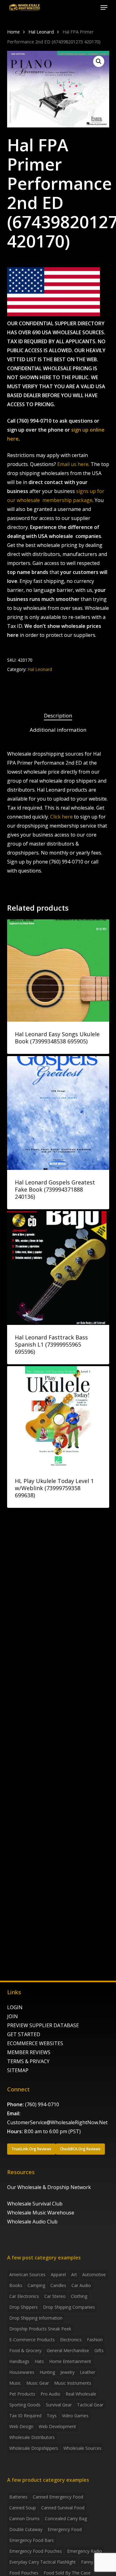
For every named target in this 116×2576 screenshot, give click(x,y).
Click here (61, 817)
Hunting (47, 2372)
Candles (58, 2285)
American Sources (27, 2274)
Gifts (99, 2350)
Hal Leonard (41, 32)
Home (13, 32)
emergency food (65, 2529)
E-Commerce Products (32, 2340)
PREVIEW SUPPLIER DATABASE (43, 2025)
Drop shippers (24, 2307)
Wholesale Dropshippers (34, 2448)
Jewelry (67, 2372)
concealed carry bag (66, 2518)
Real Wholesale (81, 2394)
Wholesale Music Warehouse (41, 2213)
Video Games (75, 2416)
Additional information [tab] (58, 730)
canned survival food (63, 2508)
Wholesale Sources (82, 2448)
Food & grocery (25, 2350)
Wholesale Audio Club (32, 2222)
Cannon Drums (24, 2518)
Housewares (22, 2372)
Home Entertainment (70, 2361)
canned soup (23, 2508)
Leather (88, 2372)
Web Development (57, 2426)
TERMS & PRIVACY (28, 2061)
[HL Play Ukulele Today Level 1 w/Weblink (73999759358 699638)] (58, 1417)
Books (16, 2285)
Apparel (58, 2274)
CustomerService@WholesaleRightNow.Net (57, 2122)
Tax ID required (25, 2416)
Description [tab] (58, 715)
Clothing (79, 2296)
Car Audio (81, 2285)
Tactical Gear (90, 2405)
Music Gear (38, 2383)
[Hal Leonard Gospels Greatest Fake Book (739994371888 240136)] (58, 1113)
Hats (39, 2361)
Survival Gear (59, 2405)
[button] (104, 7)
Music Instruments (73, 2383)
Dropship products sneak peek (40, 2329)
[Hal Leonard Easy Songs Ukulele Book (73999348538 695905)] (58, 970)
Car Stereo (55, 2296)
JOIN (13, 2016)
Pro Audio (50, 2394)
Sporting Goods (25, 2405)
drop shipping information (36, 2318)
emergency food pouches (36, 2551)
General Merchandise (68, 2350)
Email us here (73, 464)
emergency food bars (32, 2540)
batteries (18, 2497)
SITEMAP (18, 2070)
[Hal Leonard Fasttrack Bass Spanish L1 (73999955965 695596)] (58, 1268)
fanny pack (92, 2562)
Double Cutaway (26, 2529)
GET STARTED (24, 2034)
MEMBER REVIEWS (29, 2052)
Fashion (95, 2340)
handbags (19, 2361)
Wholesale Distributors (32, 2437)
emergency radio (85, 2551)
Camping (36, 2285)
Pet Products (22, 2394)
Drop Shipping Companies (69, 2307)
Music (15, 2383)
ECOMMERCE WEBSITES (35, 2043)
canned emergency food (58, 2497)
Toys (52, 2416)
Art (74, 2274)
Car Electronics (24, 2296)
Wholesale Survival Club (35, 2204)
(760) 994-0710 (42, 2104)
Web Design (21, 2426)
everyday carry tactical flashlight (43, 2562)
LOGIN (15, 2007)
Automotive (94, 2274)
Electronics (71, 2340)
